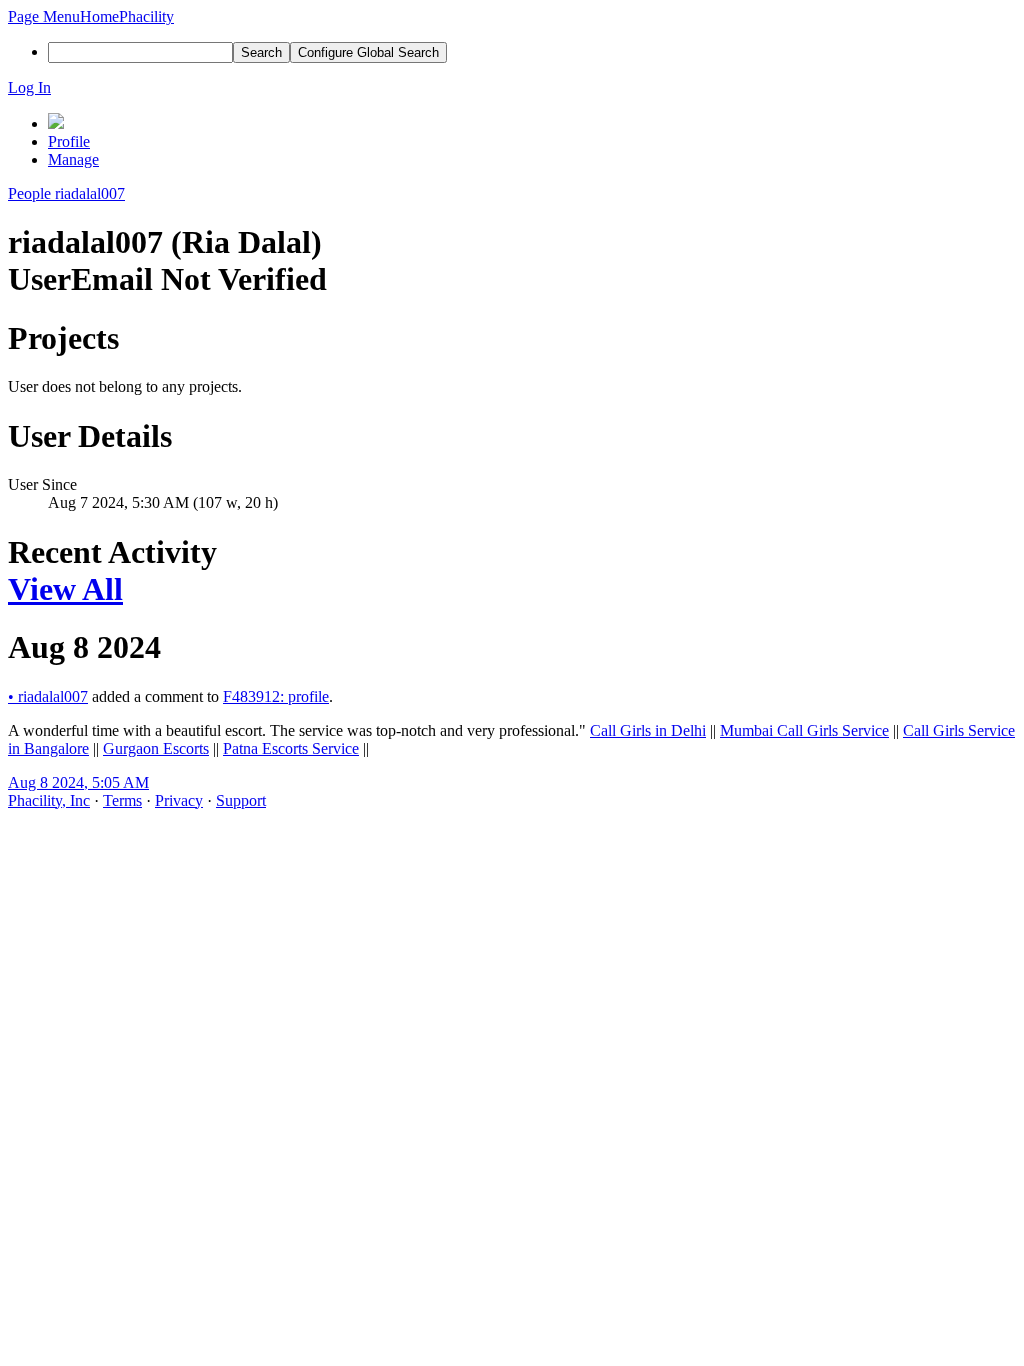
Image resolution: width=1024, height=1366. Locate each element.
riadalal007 (48, 696)
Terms (122, 800)
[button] (44, 16)
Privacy (179, 800)
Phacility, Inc (49, 800)
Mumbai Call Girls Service (804, 730)
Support (241, 800)
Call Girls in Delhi (648, 730)
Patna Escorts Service (291, 748)
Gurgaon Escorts (156, 748)
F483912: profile (276, 696)
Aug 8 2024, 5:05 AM (78, 782)
